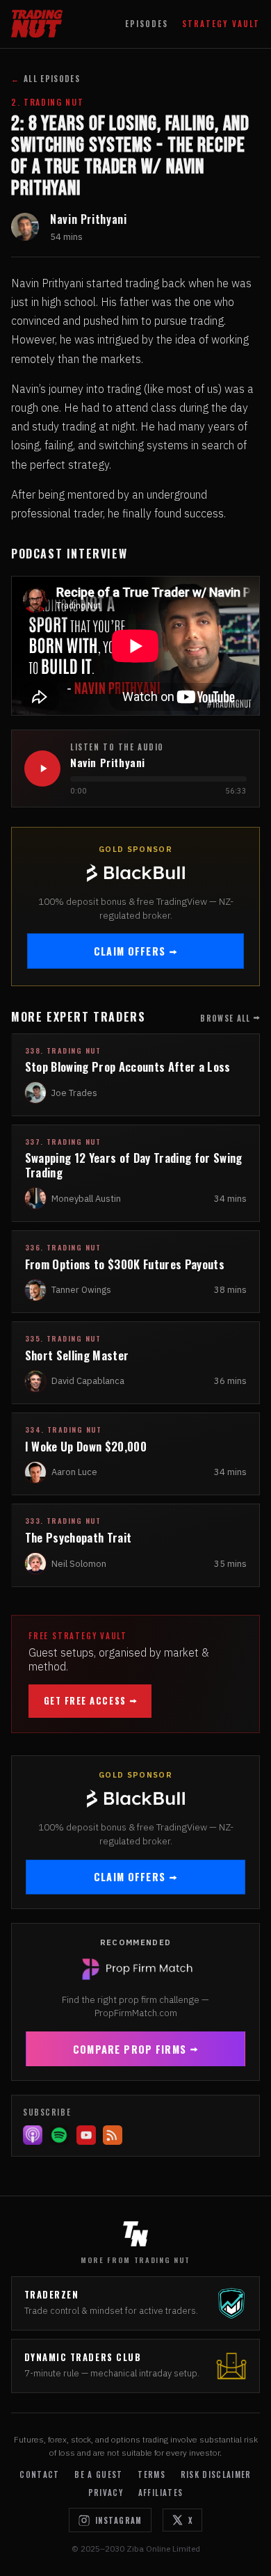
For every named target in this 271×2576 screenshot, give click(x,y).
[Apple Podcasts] (33, 2135)
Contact (39, 2474)
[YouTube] (86, 2135)
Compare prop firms (130, 2049)
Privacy (106, 2493)
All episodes (46, 79)
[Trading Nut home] (37, 24)
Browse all (225, 1018)
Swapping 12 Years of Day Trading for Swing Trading (134, 1165)
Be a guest (98, 2474)
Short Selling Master (77, 1355)
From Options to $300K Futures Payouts (125, 1264)
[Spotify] (59, 2135)
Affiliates (161, 2493)
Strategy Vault (221, 24)
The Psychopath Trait (79, 1537)
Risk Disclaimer (216, 2474)
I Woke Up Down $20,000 (86, 1446)
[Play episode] (42, 768)
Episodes (147, 24)
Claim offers (130, 951)
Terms (151, 2474)
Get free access (85, 1701)
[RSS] (113, 2135)
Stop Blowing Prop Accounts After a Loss (128, 1066)
